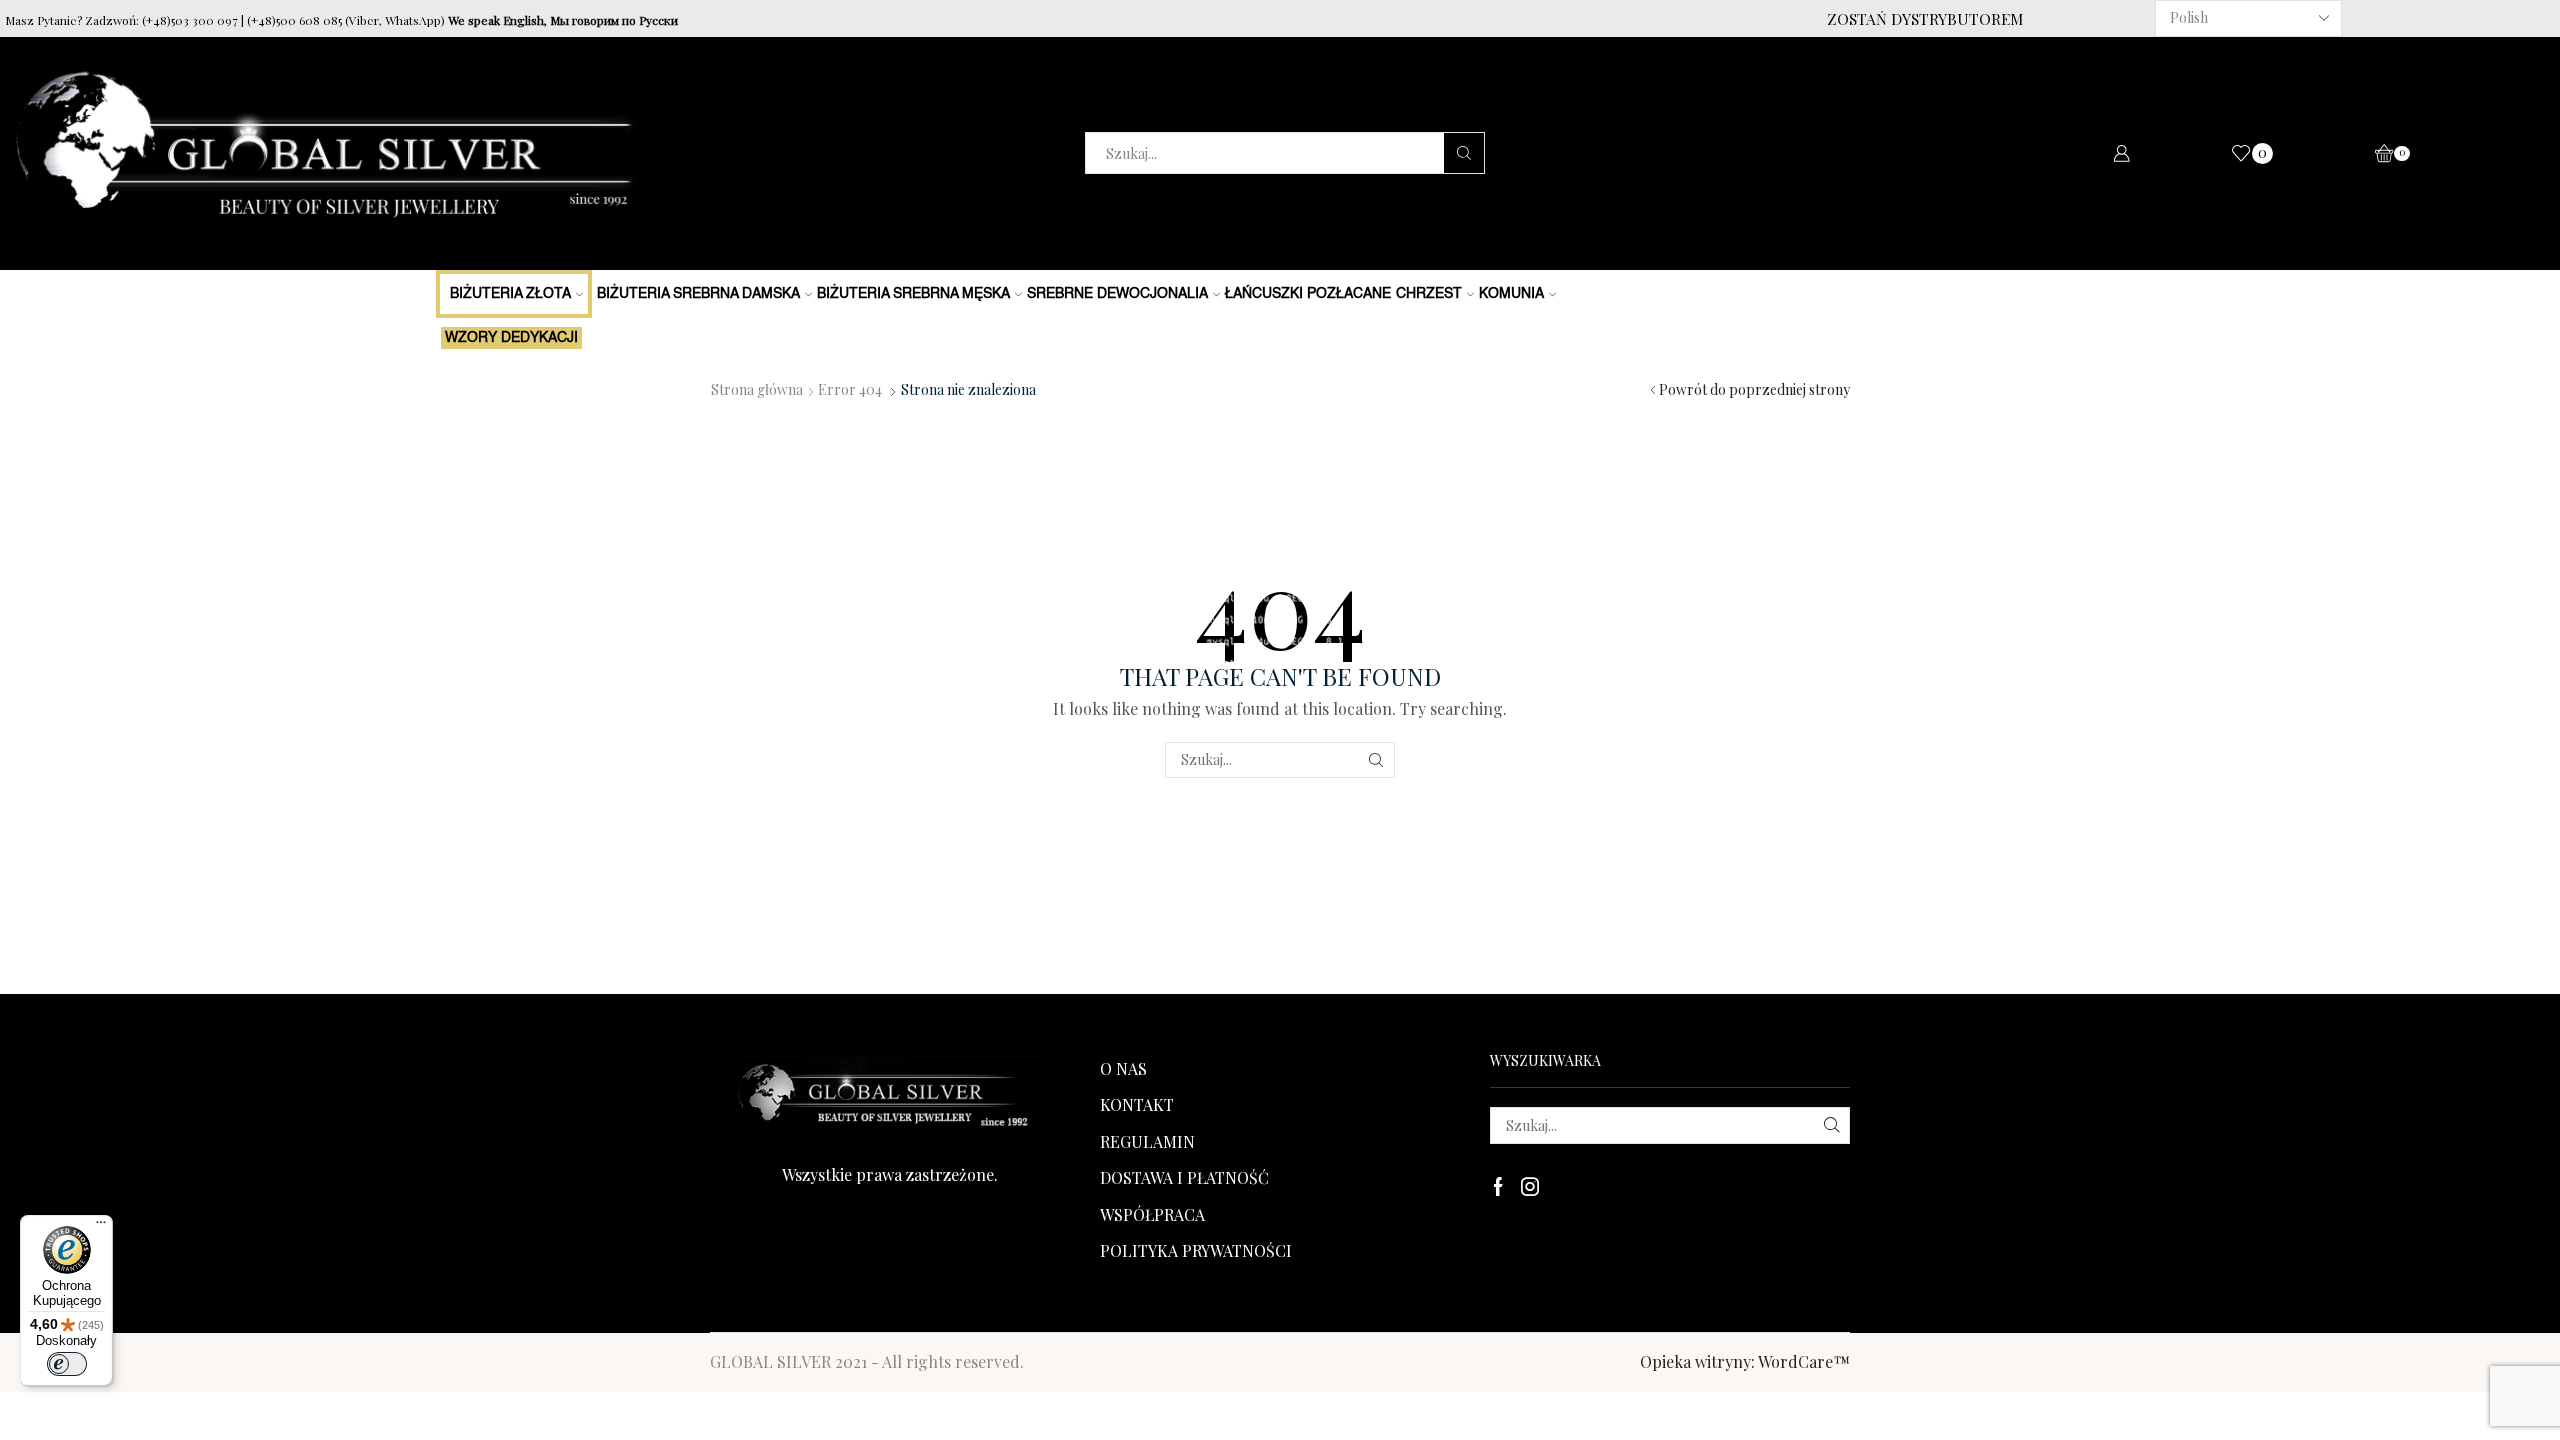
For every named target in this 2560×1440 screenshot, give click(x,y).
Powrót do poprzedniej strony (1754, 389)
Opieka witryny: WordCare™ (1745, 1361)
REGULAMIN (1147, 1141)
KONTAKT (1137, 1104)
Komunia (1511, 294)
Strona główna (757, 389)
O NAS (1123, 1068)
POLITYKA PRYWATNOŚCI (1196, 1250)
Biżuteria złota (510, 294)
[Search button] (1464, 153)
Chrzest (1429, 294)
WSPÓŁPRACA (1152, 1214)
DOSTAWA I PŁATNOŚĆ (1184, 1177)
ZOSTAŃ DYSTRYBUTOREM (1925, 18)
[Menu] (101, 1227)
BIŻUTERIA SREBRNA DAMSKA (698, 294)
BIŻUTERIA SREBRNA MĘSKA (913, 294)
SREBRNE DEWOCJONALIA (1117, 294)
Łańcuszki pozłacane (1308, 294)
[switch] (67, 1364)
